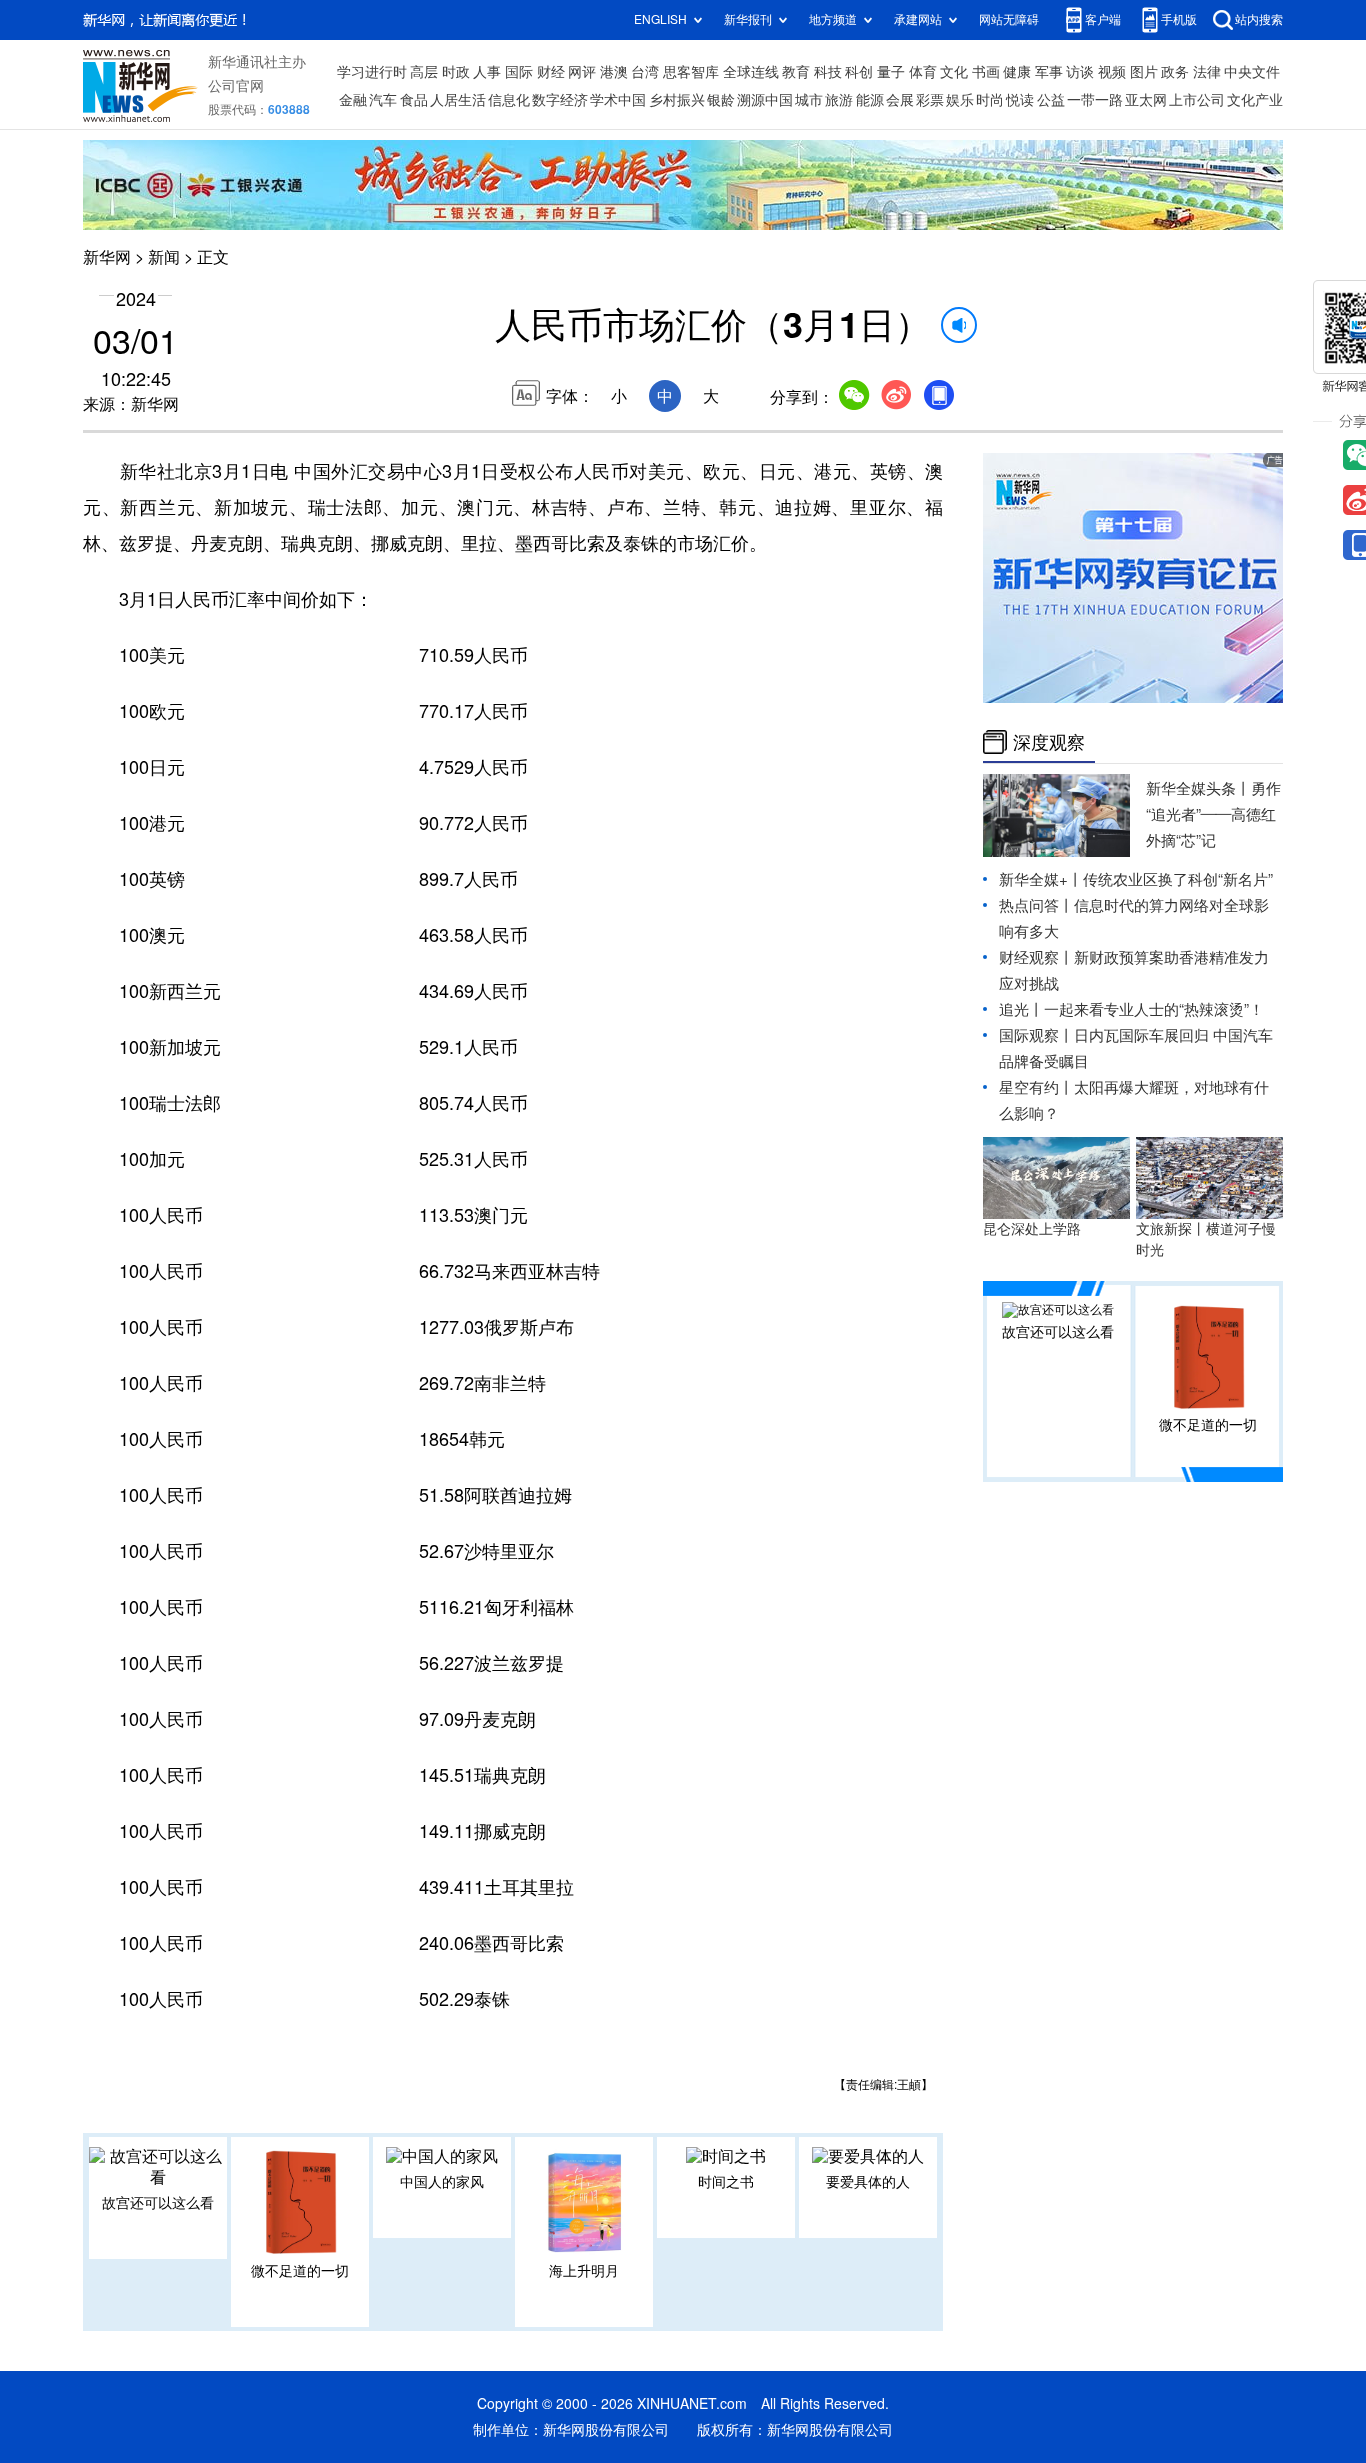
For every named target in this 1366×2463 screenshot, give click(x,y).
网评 (582, 72)
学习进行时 (372, 72)
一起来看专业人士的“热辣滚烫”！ (1154, 1009)
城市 (809, 100)
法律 (1207, 72)
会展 (900, 100)
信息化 (509, 100)
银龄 (721, 100)
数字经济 (560, 100)
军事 (1049, 72)
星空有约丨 (1036, 1087)
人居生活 (458, 100)
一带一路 (1095, 100)
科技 (828, 72)
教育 (796, 72)
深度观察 (1049, 742)
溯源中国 (765, 100)
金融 (353, 100)
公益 (1051, 100)
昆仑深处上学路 (1032, 1229)
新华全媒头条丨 (1198, 788)
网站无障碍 (1009, 19)
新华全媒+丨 (1041, 879)
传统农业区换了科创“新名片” (1178, 879)
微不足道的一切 (300, 2271)
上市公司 (1197, 100)
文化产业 (1255, 100)
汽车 (383, 100)
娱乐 (960, 100)
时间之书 (726, 2182)
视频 (1112, 72)
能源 (870, 100)
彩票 (930, 100)
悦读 (1020, 100)
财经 (551, 72)
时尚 (990, 100)
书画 (986, 72)
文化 (954, 72)
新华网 (107, 257)
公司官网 (236, 86)
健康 (1017, 72)
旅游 (839, 100)
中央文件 (1252, 72)
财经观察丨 (1036, 957)
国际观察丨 (1036, 1035)
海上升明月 (584, 2271)
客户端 (1103, 19)
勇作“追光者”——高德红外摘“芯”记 (1213, 814)
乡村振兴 (677, 100)
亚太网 (1146, 100)
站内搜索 (1259, 19)
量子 (891, 72)
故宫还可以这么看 (158, 2203)
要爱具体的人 (868, 2182)
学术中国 (618, 100)
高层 (424, 72)
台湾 (645, 72)
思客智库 (691, 72)
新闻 (164, 257)
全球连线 (751, 72)
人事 (487, 72)
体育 (923, 72)
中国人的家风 (442, 2182)
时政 (456, 72)
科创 (859, 72)
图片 (1144, 72)
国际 (519, 72)
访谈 (1080, 72)
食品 (414, 100)
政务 (1175, 72)
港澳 (614, 72)
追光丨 (1021, 1009)
